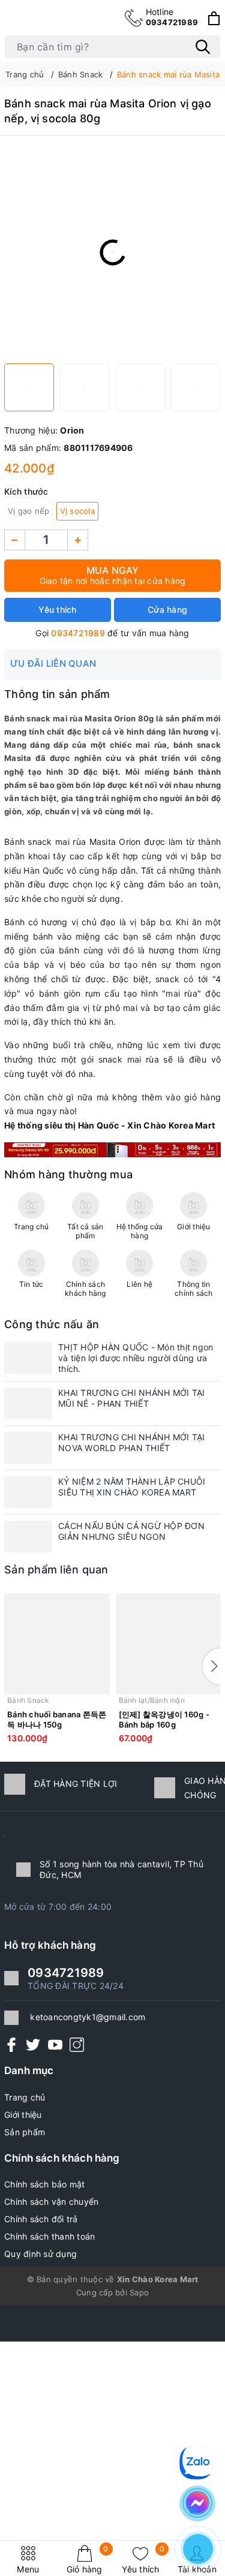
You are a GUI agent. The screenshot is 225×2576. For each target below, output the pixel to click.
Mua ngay (113, 575)
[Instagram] (77, 2044)
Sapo (139, 2292)
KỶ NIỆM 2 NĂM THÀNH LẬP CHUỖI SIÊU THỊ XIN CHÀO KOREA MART (132, 1487)
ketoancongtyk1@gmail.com (88, 2017)
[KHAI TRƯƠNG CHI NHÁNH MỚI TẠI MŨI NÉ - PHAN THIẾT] (28, 1403)
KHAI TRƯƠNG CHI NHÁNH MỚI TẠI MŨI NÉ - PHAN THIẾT (131, 1398)
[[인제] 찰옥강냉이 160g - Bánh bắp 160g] (169, 1644)
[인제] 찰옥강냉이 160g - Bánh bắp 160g (164, 1719)
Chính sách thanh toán (49, 2236)
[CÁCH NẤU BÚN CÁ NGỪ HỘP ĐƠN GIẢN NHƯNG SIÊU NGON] (28, 1537)
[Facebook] (11, 2044)
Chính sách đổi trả (41, 2219)
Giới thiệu (23, 2115)
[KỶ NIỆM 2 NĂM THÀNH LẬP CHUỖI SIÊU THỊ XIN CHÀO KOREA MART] (28, 1492)
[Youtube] (55, 2044)
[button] (212, 1666)
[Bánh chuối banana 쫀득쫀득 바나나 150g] (57, 1644)
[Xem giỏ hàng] (214, 18)
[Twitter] (33, 2044)
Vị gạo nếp (29, 511)
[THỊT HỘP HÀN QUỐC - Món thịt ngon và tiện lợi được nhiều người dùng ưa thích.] (28, 1358)
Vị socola (77, 511)
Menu (28, 2569)
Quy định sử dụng (40, 2254)
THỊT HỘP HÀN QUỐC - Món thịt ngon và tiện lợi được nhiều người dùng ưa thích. (136, 1358)
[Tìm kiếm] (203, 47)
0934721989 (172, 17)
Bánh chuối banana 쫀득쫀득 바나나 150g (57, 1719)
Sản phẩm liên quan (56, 1570)
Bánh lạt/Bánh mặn (152, 1700)
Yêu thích (143, 2560)
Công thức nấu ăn (52, 1324)
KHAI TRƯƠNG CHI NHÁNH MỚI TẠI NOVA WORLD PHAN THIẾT (131, 1442)
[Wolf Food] (112, 1149)
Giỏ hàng (88, 2560)
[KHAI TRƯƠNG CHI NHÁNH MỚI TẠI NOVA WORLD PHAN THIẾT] (28, 1448)
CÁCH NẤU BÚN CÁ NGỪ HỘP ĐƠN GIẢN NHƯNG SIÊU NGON (131, 1531)
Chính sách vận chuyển (51, 2202)
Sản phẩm (25, 2132)
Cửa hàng (167, 610)
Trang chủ (25, 2097)
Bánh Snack (28, 1700)
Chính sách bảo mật (45, 2184)
